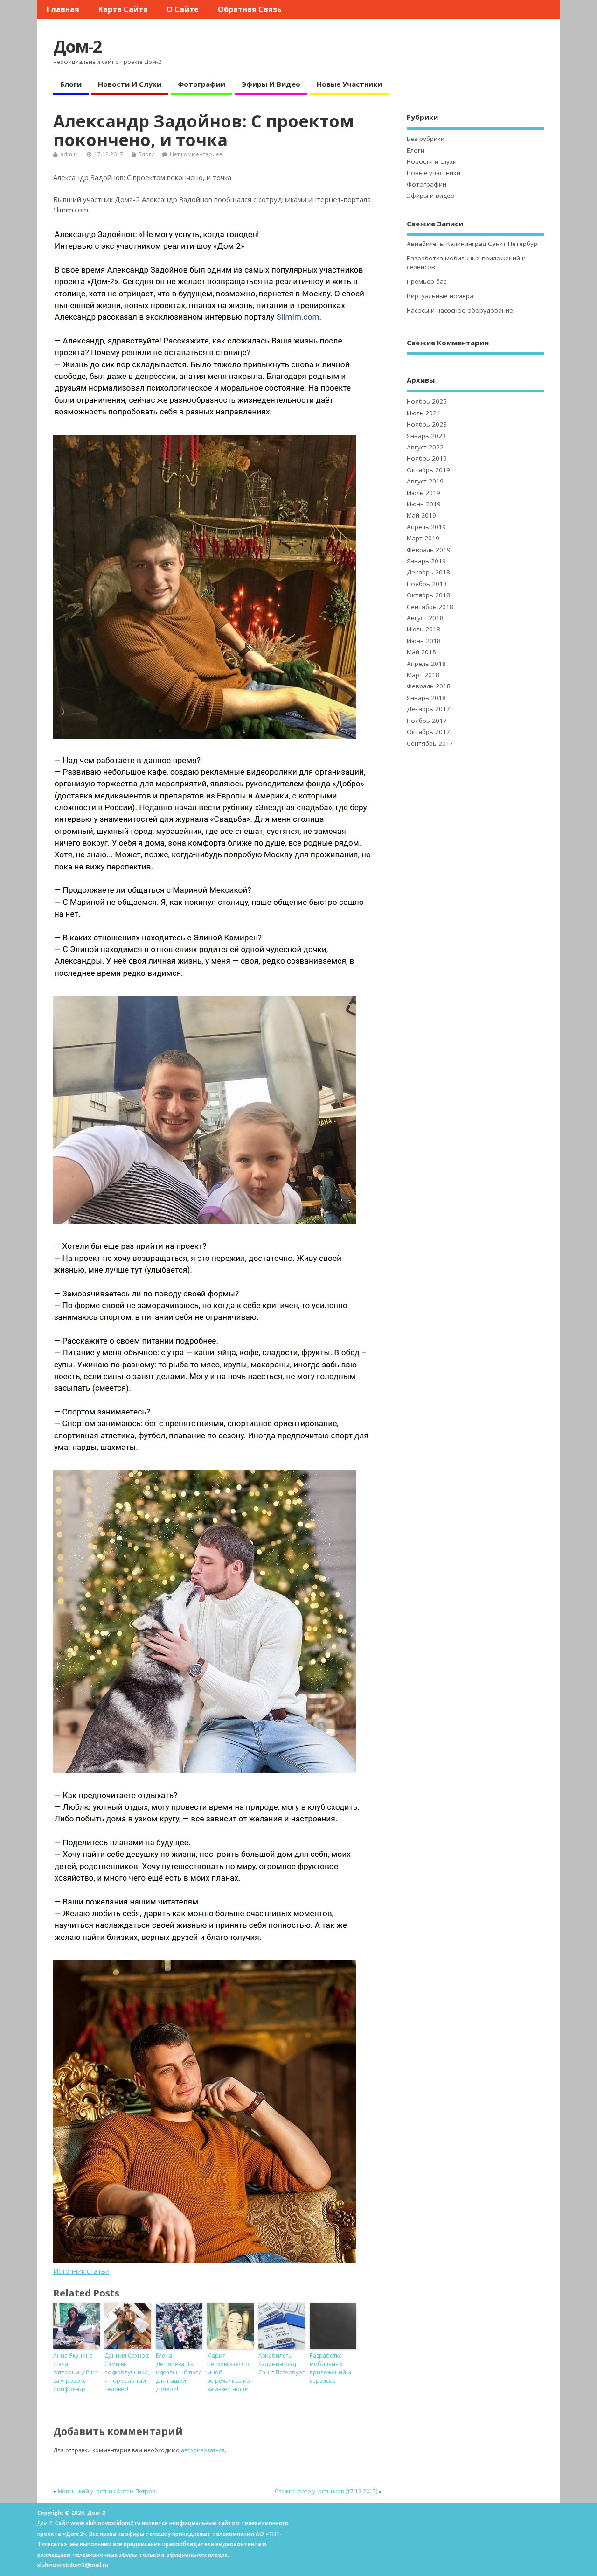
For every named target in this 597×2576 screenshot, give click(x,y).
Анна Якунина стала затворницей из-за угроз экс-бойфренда (76, 2372)
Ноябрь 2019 (427, 458)
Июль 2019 (423, 493)
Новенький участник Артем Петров (106, 2491)
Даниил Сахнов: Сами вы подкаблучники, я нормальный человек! (127, 2372)
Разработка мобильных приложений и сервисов (330, 2368)
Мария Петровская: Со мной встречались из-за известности (229, 2372)
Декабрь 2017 (428, 709)
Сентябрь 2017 (430, 743)
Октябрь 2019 (428, 470)
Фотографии (201, 84)
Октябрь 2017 (428, 732)
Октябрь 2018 (428, 595)
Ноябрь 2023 (427, 424)
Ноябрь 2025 (427, 401)
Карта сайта (123, 9)
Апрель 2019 (426, 527)
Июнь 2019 (424, 504)
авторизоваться (203, 2450)
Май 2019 (421, 515)
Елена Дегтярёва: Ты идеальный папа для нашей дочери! (179, 2372)
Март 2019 (423, 538)
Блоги (71, 84)
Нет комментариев (196, 154)
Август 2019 (425, 481)
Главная (63, 9)
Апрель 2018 (426, 664)
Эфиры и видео (271, 84)
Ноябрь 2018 (427, 584)
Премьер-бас (427, 281)
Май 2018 (421, 652)
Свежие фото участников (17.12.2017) (326, 2491)
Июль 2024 (423, 413)
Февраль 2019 (429, 550)
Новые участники (349, 84)
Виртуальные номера (440, 296)
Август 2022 (425, 447)
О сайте (183, 9)
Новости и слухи (130, 84)
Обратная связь (250, 9)
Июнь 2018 (424, 641)
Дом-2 (77, 46)
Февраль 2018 (429, 686)
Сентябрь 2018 (430, 607)
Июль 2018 (423, 629)
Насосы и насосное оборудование (460, 310)
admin (69, 154)
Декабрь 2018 (428, 572)
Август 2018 (425, 618)
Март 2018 (423, 675)
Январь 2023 (426, 436)
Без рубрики (426, 139)
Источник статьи (81, 2271)
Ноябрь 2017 (427, 721)
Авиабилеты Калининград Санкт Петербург (281, 2364)
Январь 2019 (426, 561)
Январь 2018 (426, 698)
